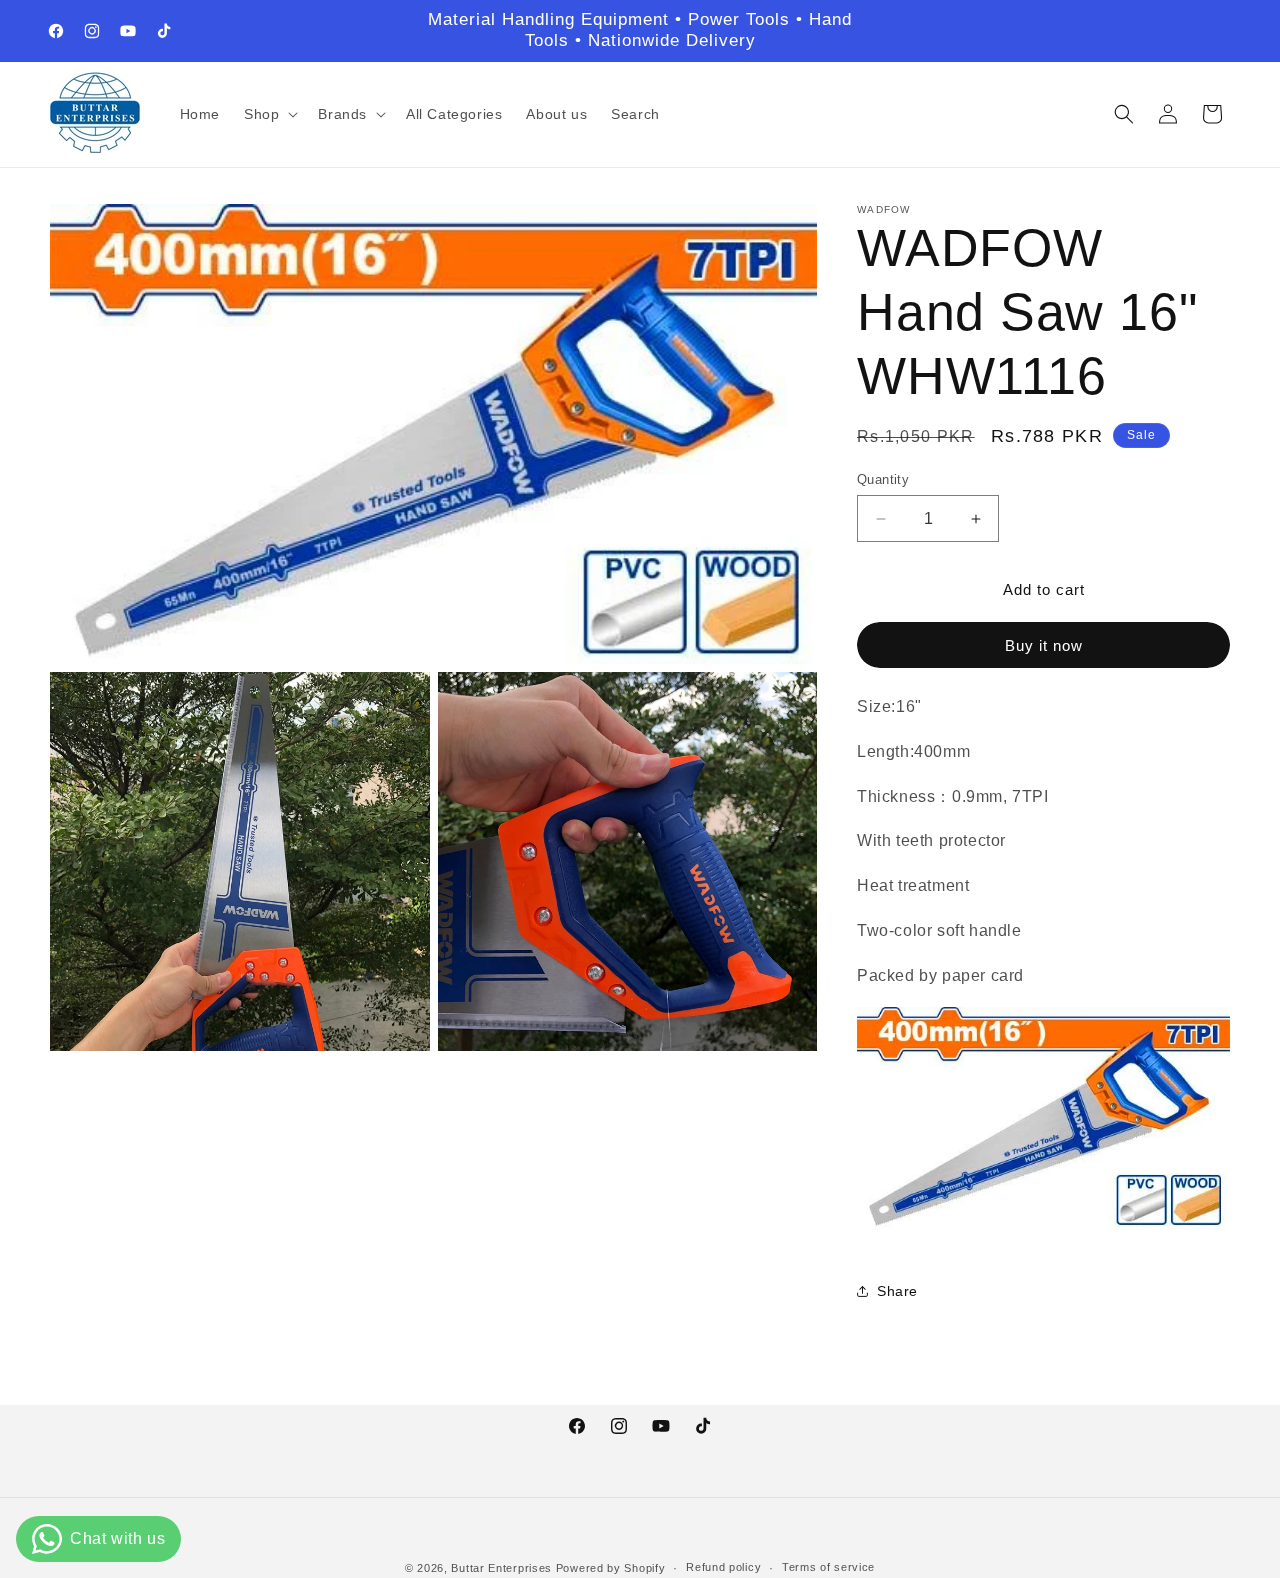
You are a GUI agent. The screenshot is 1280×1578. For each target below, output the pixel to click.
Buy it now (1044, 645)
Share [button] (897, 1291)
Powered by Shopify (611, 1568)
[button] (269, 114)
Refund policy (723, 1567)
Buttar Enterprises (503, 1568)
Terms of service (828, 1567)
